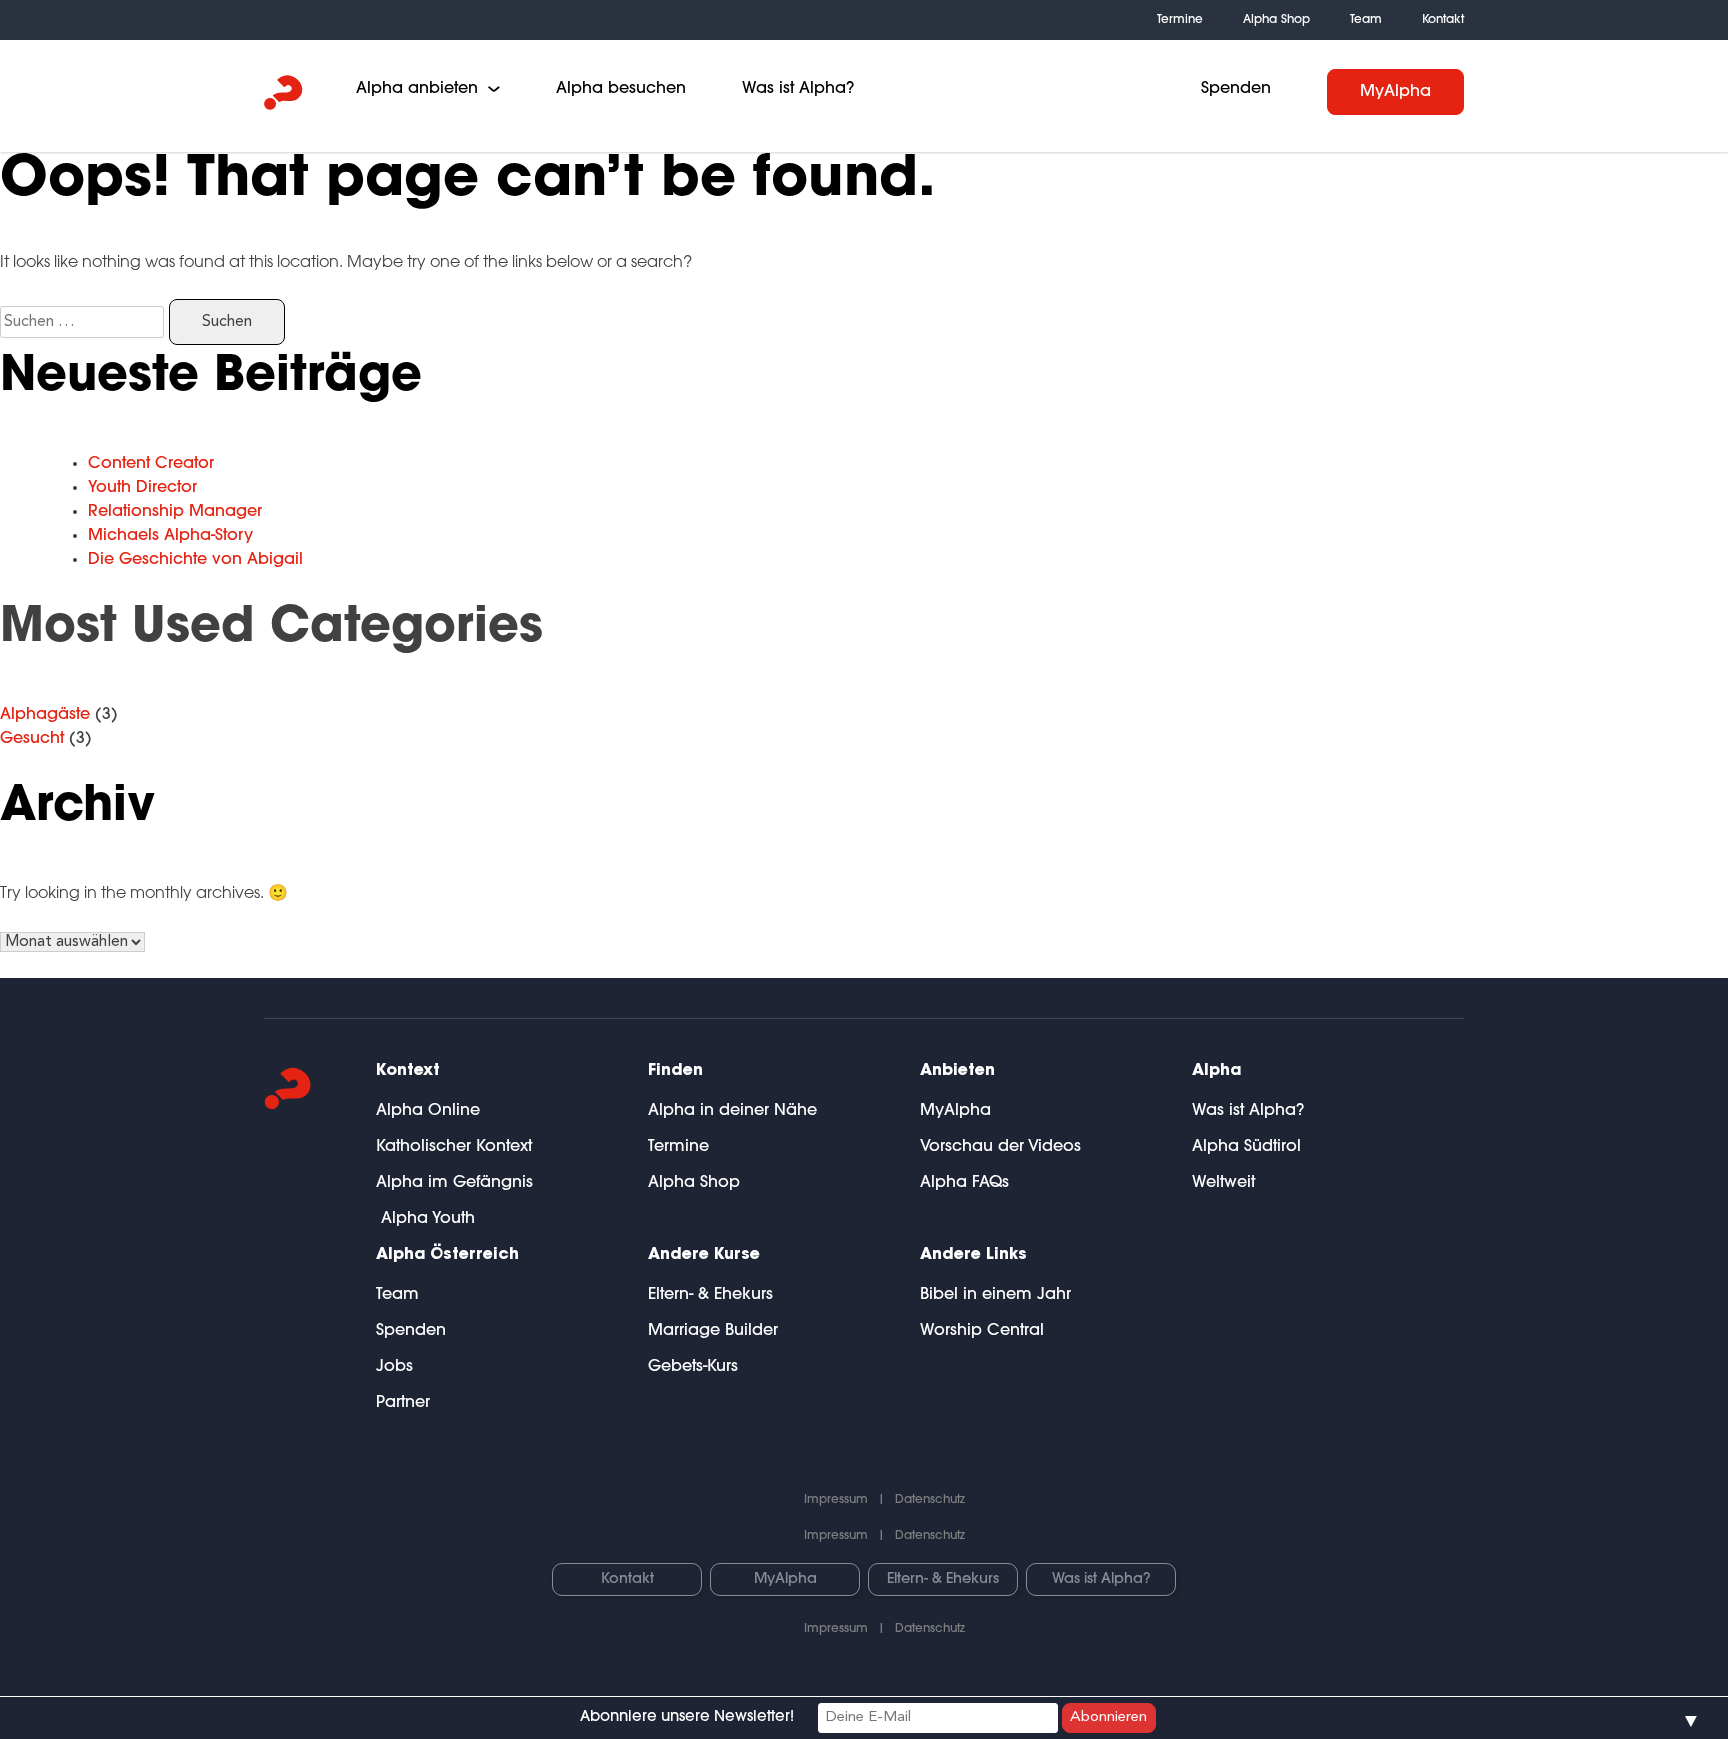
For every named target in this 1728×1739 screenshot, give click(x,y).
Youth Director (142, 488)
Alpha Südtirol (1246, 1147)
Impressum (836, 1500)
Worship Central (982, 1331)
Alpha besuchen (621, 89)
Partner (403, 1403)
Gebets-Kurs (693, 1367)
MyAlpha (1395, 92)
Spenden (1236, 89)
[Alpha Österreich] (284, 96)
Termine (1180, 20)
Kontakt (1443, 20)
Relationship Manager (175, 512)
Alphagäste (45, 715)
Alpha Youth (425, 1219)
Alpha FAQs (964, 1183)
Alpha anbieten (417, 89)
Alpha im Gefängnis (454, 1183)
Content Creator (151, 464)
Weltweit (1223, 1183)
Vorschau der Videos (1000, 1147)
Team (1366, 20)
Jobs (394, 1367)
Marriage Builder (713, 1331)
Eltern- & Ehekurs (710, 1295)
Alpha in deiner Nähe (732, 1111)
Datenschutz (930, 1500)
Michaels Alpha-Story (170, 536)
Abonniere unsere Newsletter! (687, 1717)
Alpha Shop (1276, 20)
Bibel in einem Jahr (995, 1295)
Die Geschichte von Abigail (195, 560)
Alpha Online (428, 1111)
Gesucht (32, 739)
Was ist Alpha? (798, 89)
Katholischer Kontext (454, 1147)
